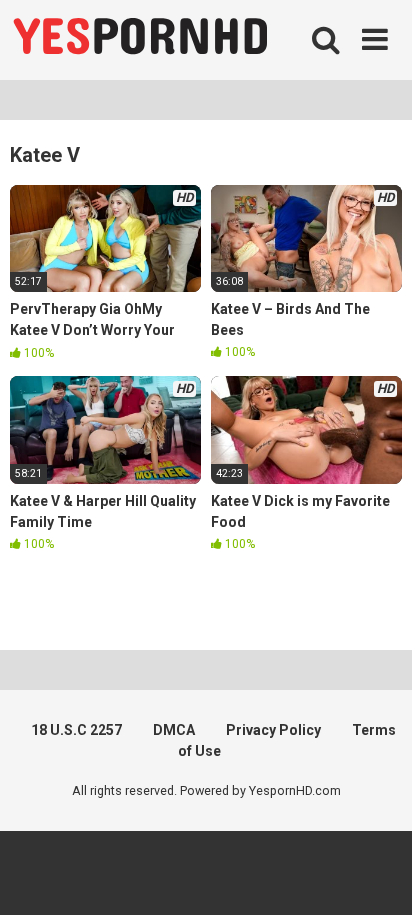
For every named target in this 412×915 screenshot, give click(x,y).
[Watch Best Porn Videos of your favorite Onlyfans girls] (140, 40)
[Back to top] (375, 874)
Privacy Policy (273, 730)
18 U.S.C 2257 (76, 730)
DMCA (174, 730)
